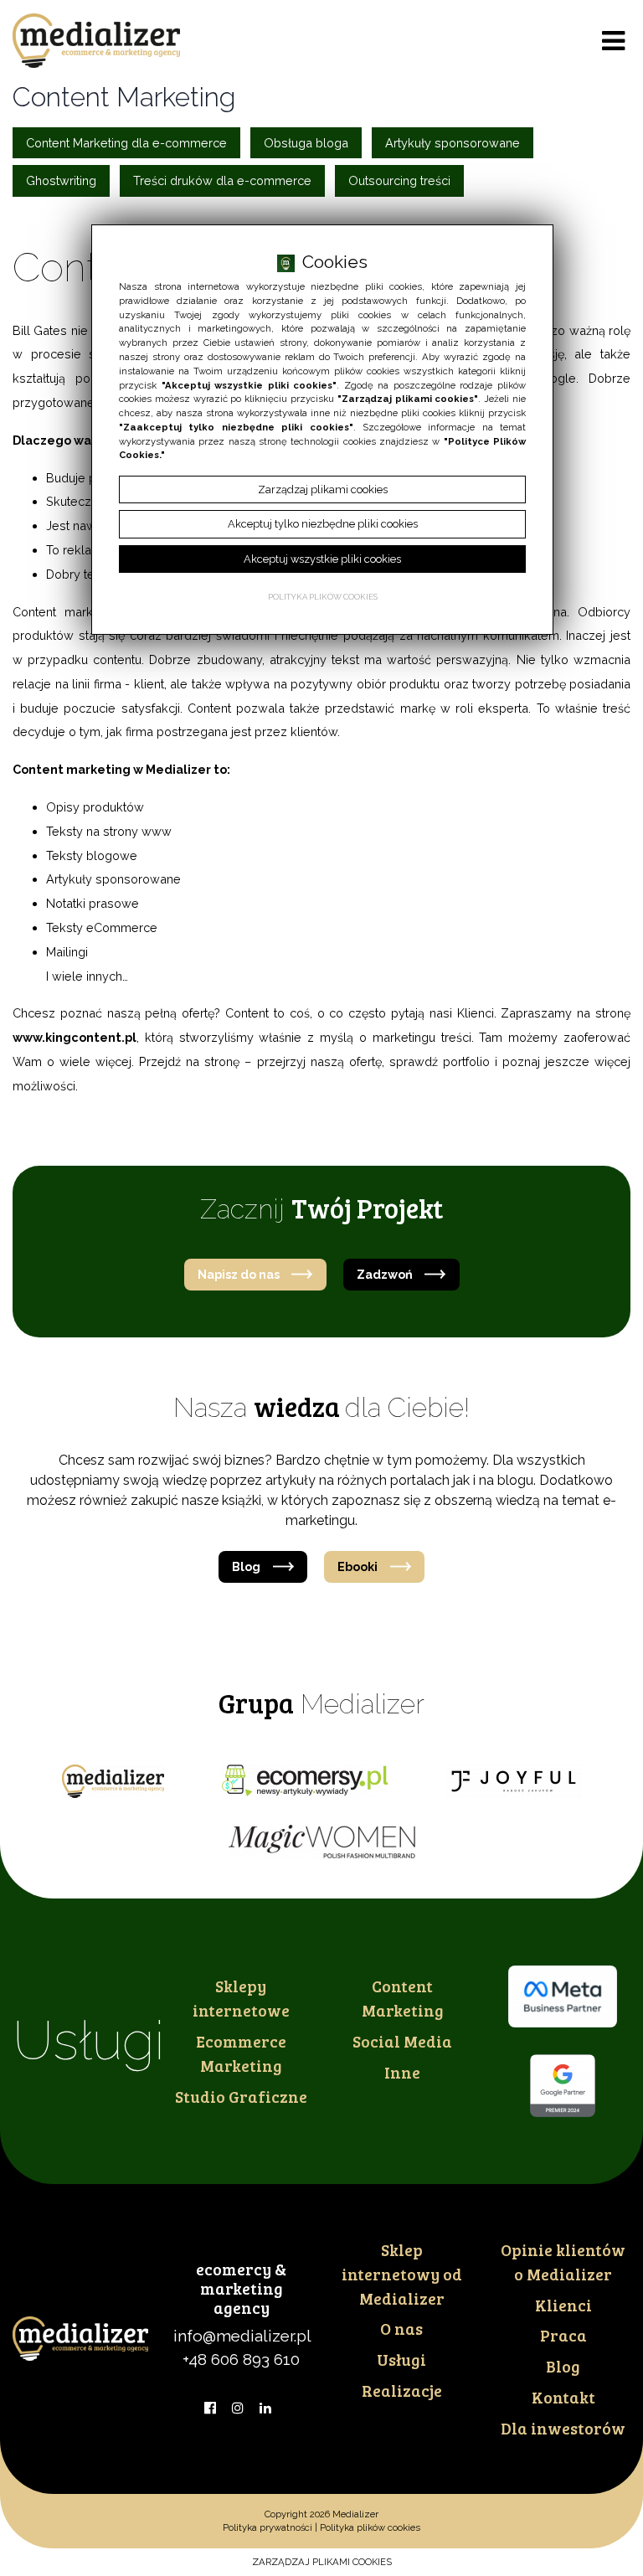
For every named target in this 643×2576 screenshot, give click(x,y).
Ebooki (358, 1566)
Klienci (563, 2305)
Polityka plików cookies (370, 2527)
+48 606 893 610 (241, 2359)
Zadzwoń (385, 1274)
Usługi (401, 2359)
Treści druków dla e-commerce (222, 180)
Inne (402, 2072)
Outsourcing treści (399, 180)
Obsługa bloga (306, 143)
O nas (401, 2328)
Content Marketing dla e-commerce (126, 143)
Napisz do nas (239, 1274)
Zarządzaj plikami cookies (322, 2562)
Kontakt (563, 2397)
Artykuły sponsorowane (453, 143)
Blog (246, 1566)
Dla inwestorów (563, 2428)
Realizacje (402, 2390)
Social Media (402, 2041)
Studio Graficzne (241, 2096)
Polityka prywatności (267, 2527)
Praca (563, 2335)
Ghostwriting (61, 180)
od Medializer (402, 2274)
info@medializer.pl (242, 2336)
